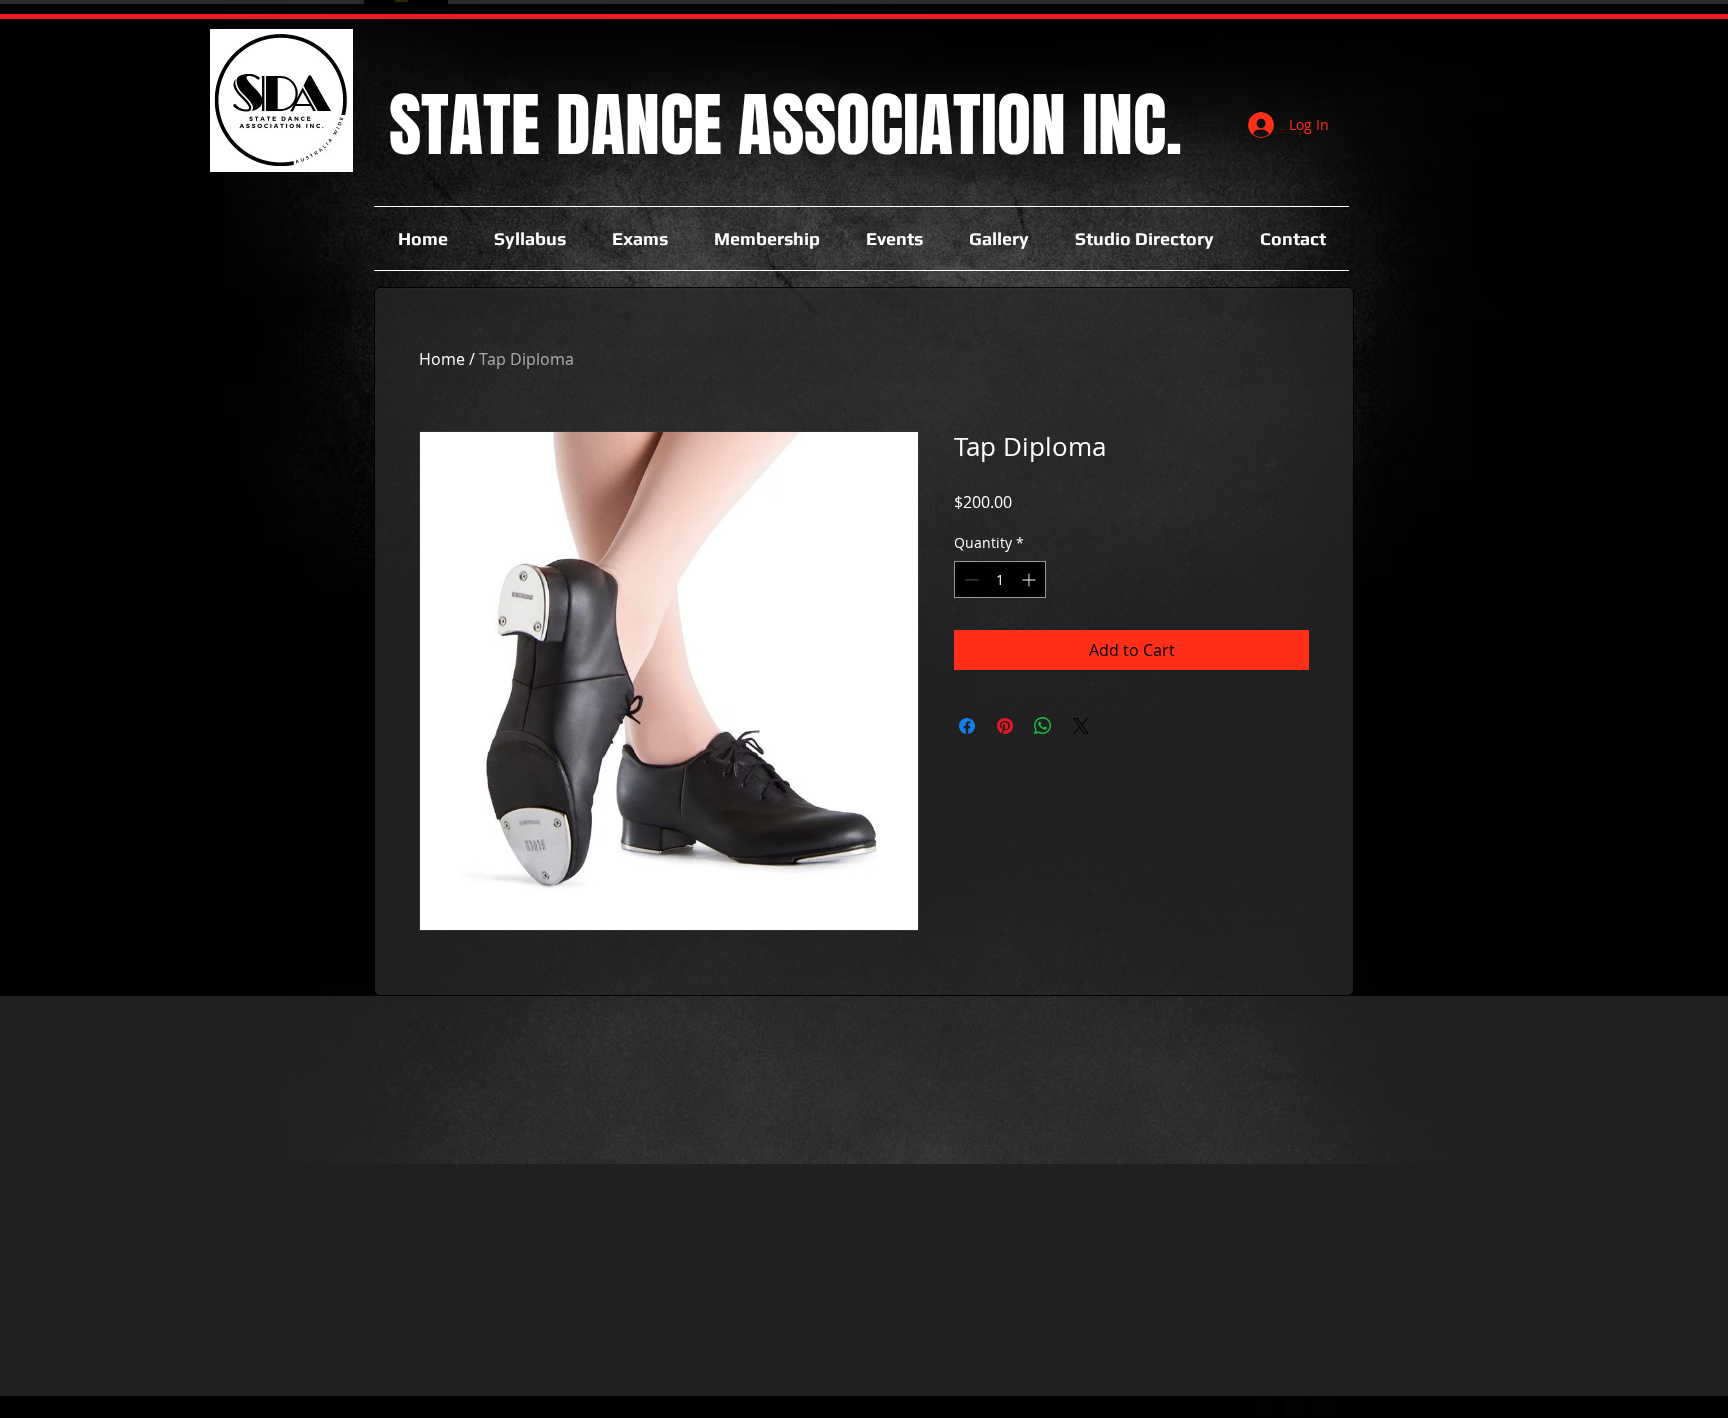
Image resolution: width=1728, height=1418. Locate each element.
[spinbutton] (1000, 579)
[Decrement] (969, 579)
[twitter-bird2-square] (1294, 1406)
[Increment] (1030, 579)
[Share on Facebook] (967, 726)
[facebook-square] (1324, 1406)
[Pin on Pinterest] (1005, 726)
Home (442, 359)
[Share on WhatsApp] (1043, 726)
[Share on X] (1081, 726)
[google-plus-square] (1264, 1406)
